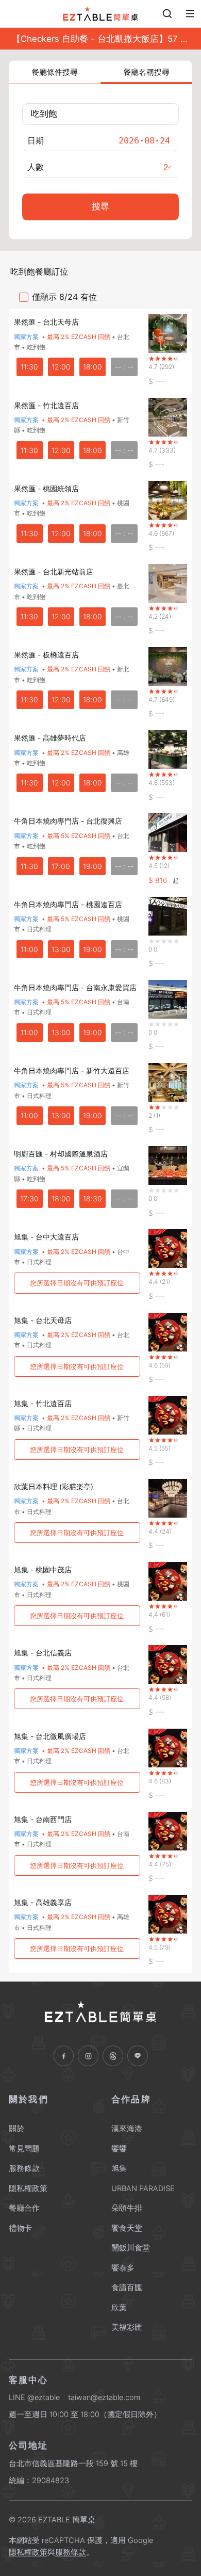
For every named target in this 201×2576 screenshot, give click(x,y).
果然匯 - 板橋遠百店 (46, 655)
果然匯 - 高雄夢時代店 (50, 738)
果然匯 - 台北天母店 (46, 322)
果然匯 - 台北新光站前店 (54, 571)
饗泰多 (123, 2268)
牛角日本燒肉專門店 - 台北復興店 (68, 821)
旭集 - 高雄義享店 (43, 1902)
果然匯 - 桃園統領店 (46, 488)
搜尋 (100, 207)
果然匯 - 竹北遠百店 (46, 405)
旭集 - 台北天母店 (43, 1320)
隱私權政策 (28, 2188)
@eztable (44, 2397)
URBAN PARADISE (143, 2188)
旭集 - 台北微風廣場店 (50, 1736)
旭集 (119, 2168)
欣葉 (119, 2308)
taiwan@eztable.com (104, 2397)
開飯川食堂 (131, 2248)
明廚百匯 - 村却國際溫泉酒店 (61, 1154)
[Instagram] (88, 2056)
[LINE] (138, 2056)
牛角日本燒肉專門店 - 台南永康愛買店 (75, 987)
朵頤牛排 (127, 2208)
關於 (16, 2129)
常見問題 (24, 2149)
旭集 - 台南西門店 (43, 1819)
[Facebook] (64, 2056)
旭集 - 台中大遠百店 (46, 1237)
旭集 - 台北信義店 (43, 1653)
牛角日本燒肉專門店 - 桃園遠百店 (68, 904)
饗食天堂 (127, 2228)
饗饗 (119, 2149)
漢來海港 (127, 2129)
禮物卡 (20, 2228)
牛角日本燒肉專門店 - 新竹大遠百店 (72, 1070)
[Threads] (113, 2056)
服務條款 (24, 2168)
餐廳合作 (24, 2208)
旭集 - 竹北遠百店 (43, 1403)
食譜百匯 (127, 2288)
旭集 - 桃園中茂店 (43, 1569)
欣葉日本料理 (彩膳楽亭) (54, 1486)
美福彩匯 (127, 2327)
